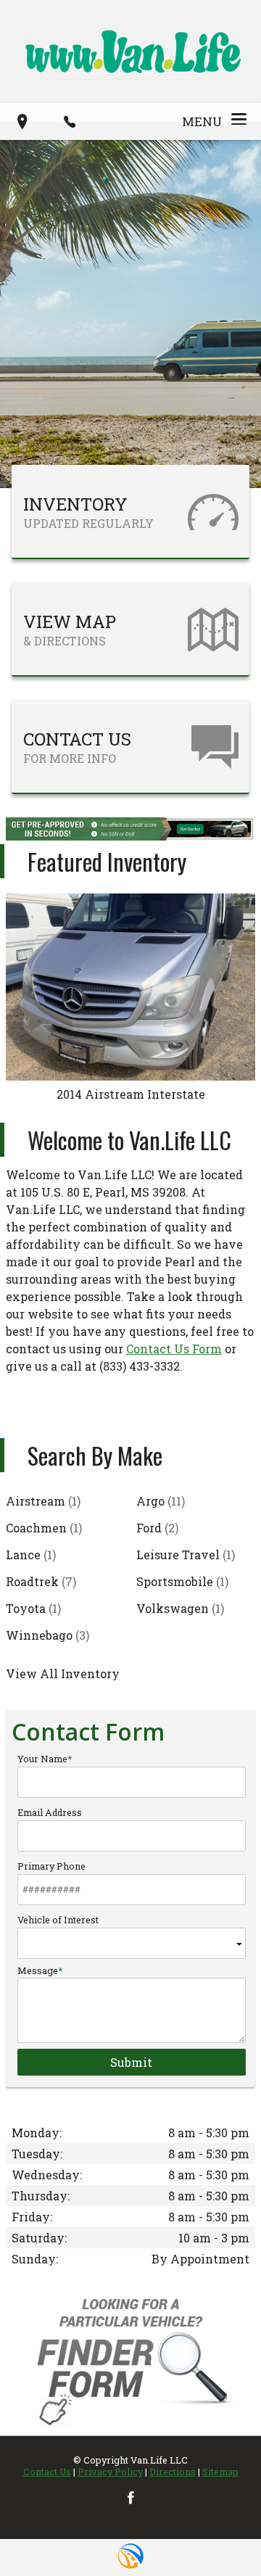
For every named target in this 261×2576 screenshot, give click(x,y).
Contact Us (47, 2472)
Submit (131, 2062)
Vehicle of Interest (58, 1920)
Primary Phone (51, 1866)
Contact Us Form (174, 1349)
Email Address (50, 1812)
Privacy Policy (110, 2472)
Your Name (42, 1759)
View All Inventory (63, 1673)
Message (38, 1970)
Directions (173, 2472)
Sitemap (220, 2472)
